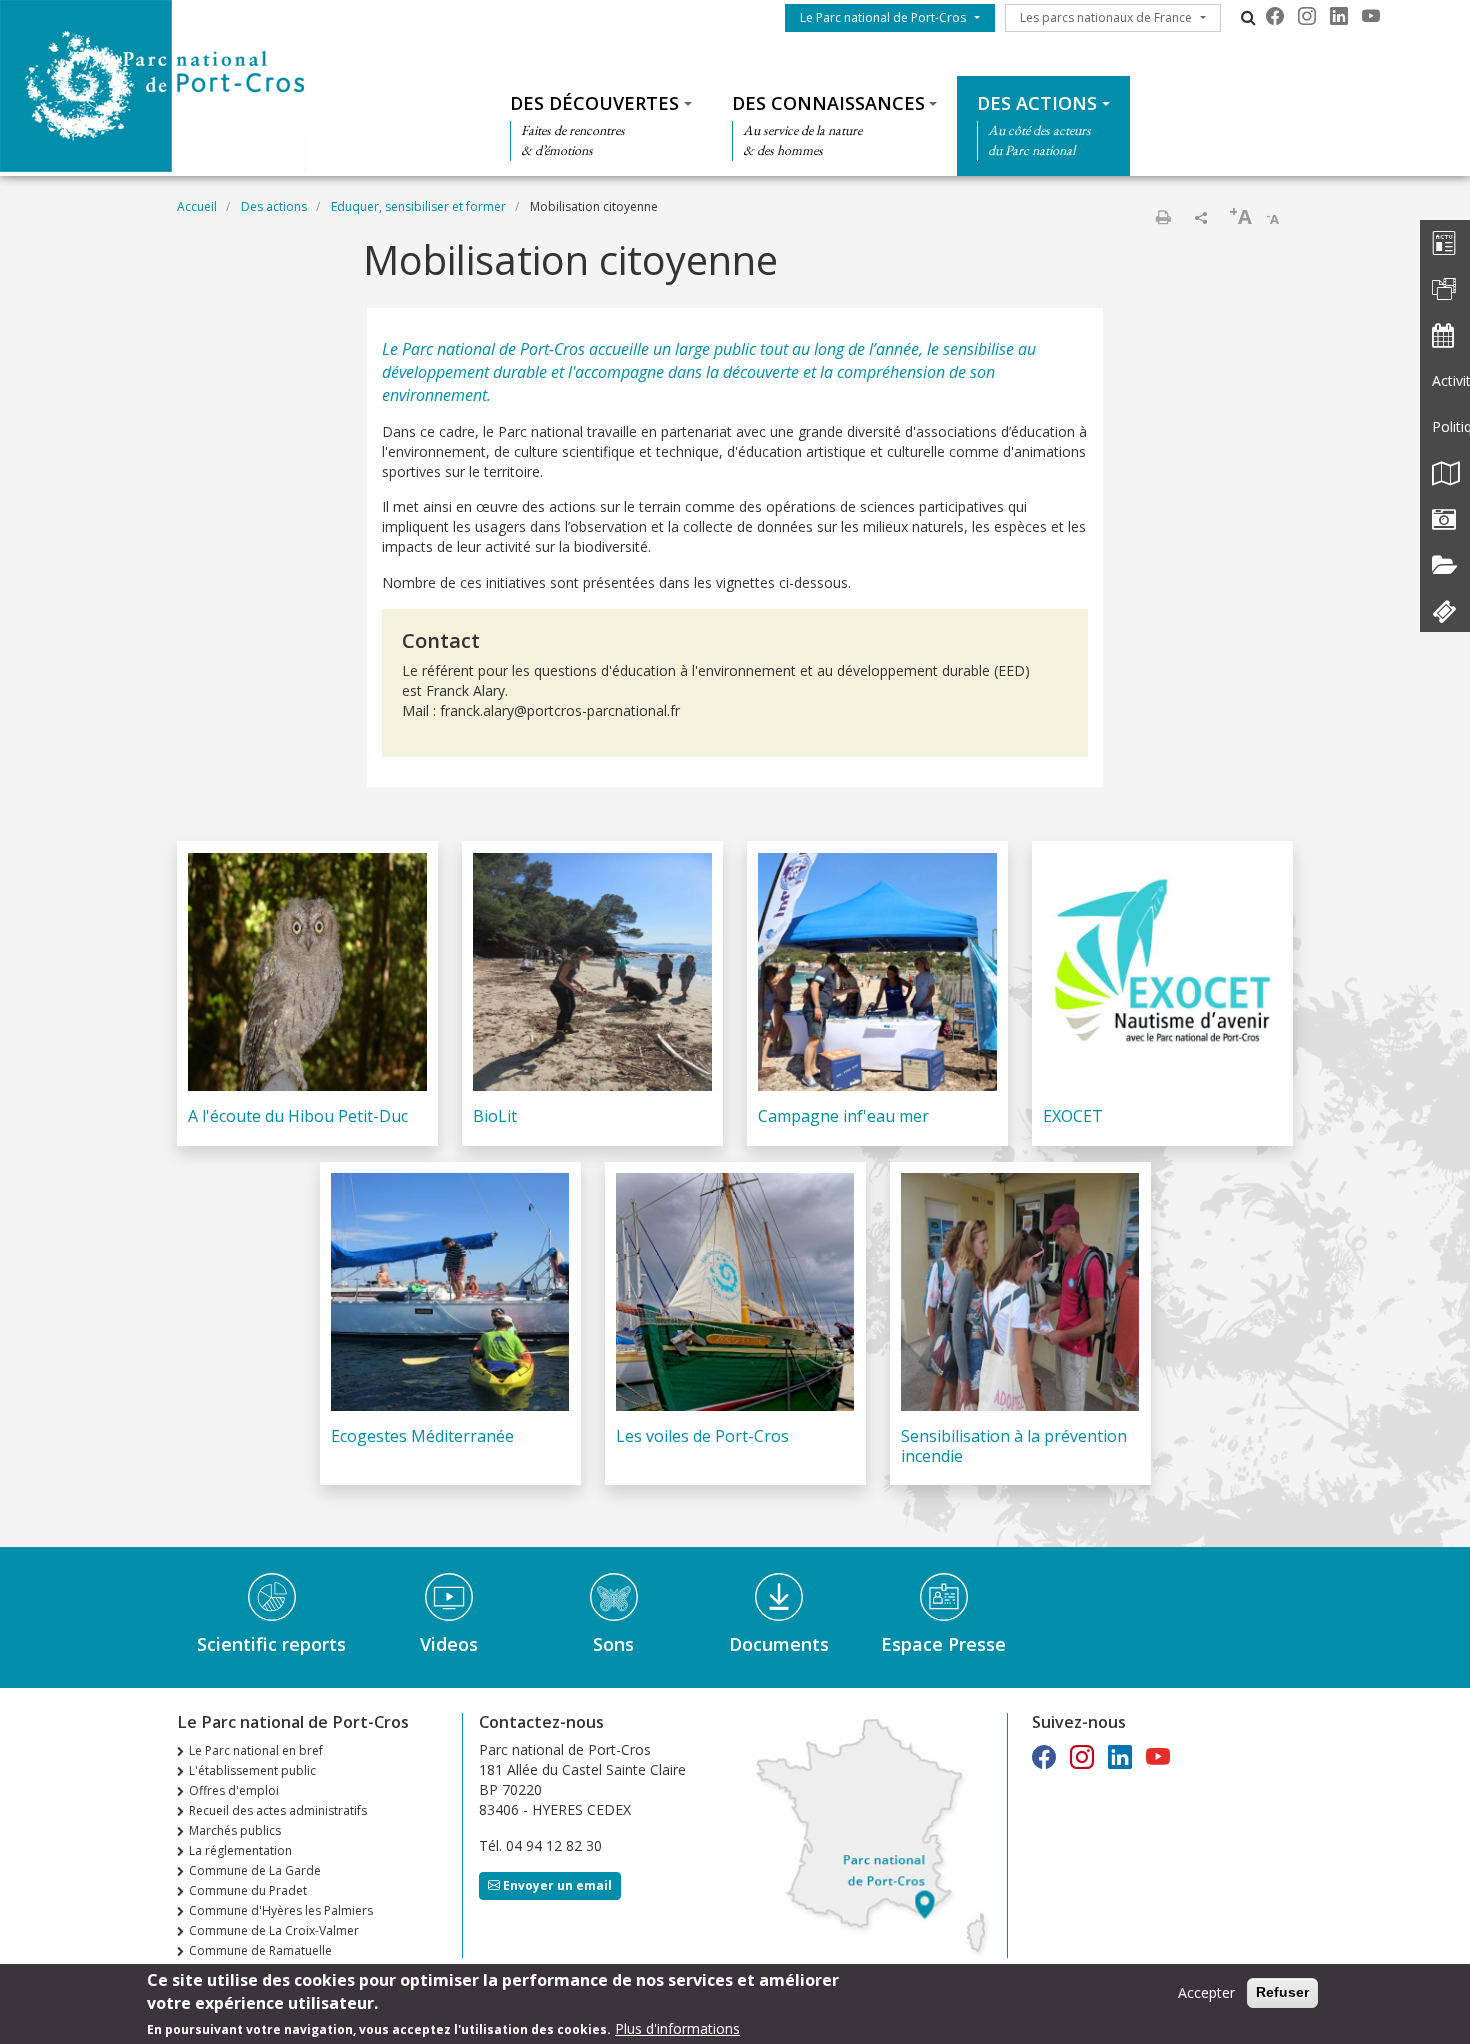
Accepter (1206, 1992)
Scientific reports (271, 1644)
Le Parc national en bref (256, 1750)
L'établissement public (252, 1770)
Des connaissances (828, 103)
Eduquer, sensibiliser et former (418, 206)
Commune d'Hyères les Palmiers (281, 1910)
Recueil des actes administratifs (278, 1810)
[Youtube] (1371, 16)
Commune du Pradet (248, 1890)
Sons (613, 1644)
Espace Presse (943, 1644)
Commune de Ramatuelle (260, 1950)
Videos (449, 1644)
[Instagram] (1307, 16)
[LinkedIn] (1339, 16)
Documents (779, 1644)
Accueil (197, 206)
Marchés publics (235, 1830)
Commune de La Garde (255, 1870)
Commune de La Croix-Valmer (274, 1930)
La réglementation (240, 1850)
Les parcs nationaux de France (1106, 17)
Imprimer (1163, 217)
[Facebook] (1275, 16)
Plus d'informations (677, 2028)
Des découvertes (594, 103)
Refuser (1282, 1992)
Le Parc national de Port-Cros (883, 17)
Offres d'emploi (234, 1790)
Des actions (1037, 103)
